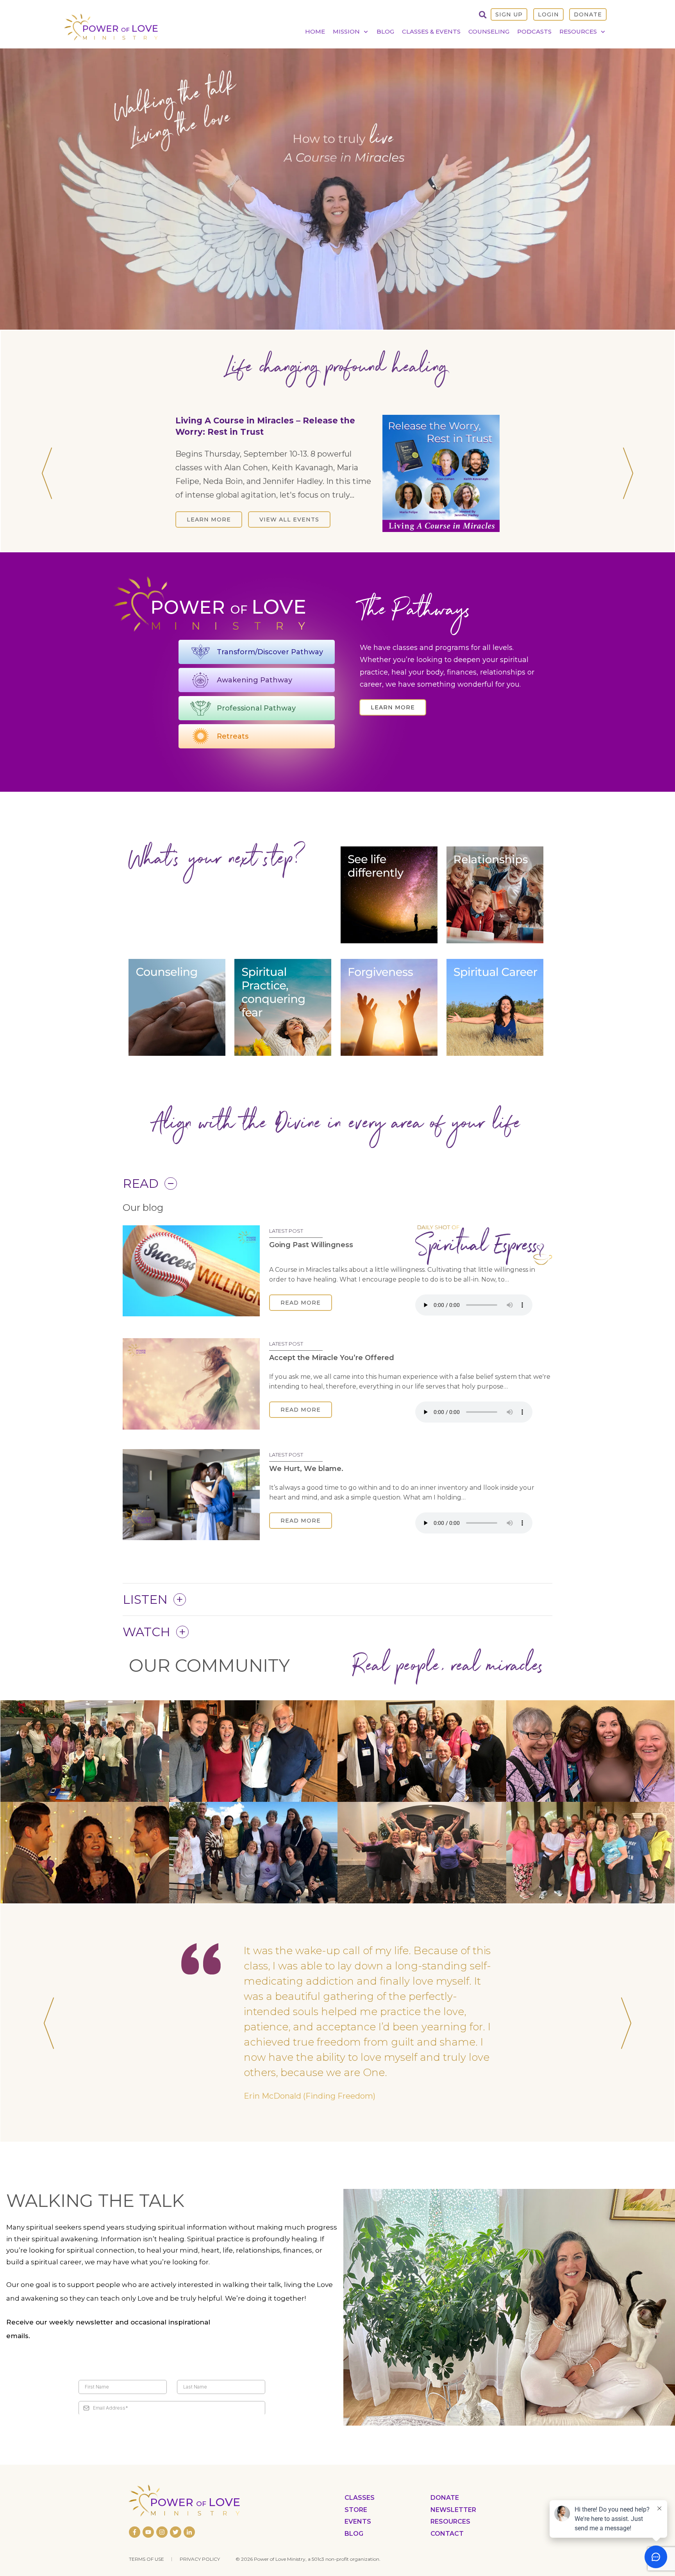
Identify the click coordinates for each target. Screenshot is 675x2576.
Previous (47, 473)
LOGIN (548, 14)
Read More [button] (301, 1303)
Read (141, 1184)
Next (628, 473)
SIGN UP (509, 14)
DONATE (588, 14)
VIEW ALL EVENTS (289, 508)
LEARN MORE (209, 508)
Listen (145, 1600)
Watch (146, 1632)
